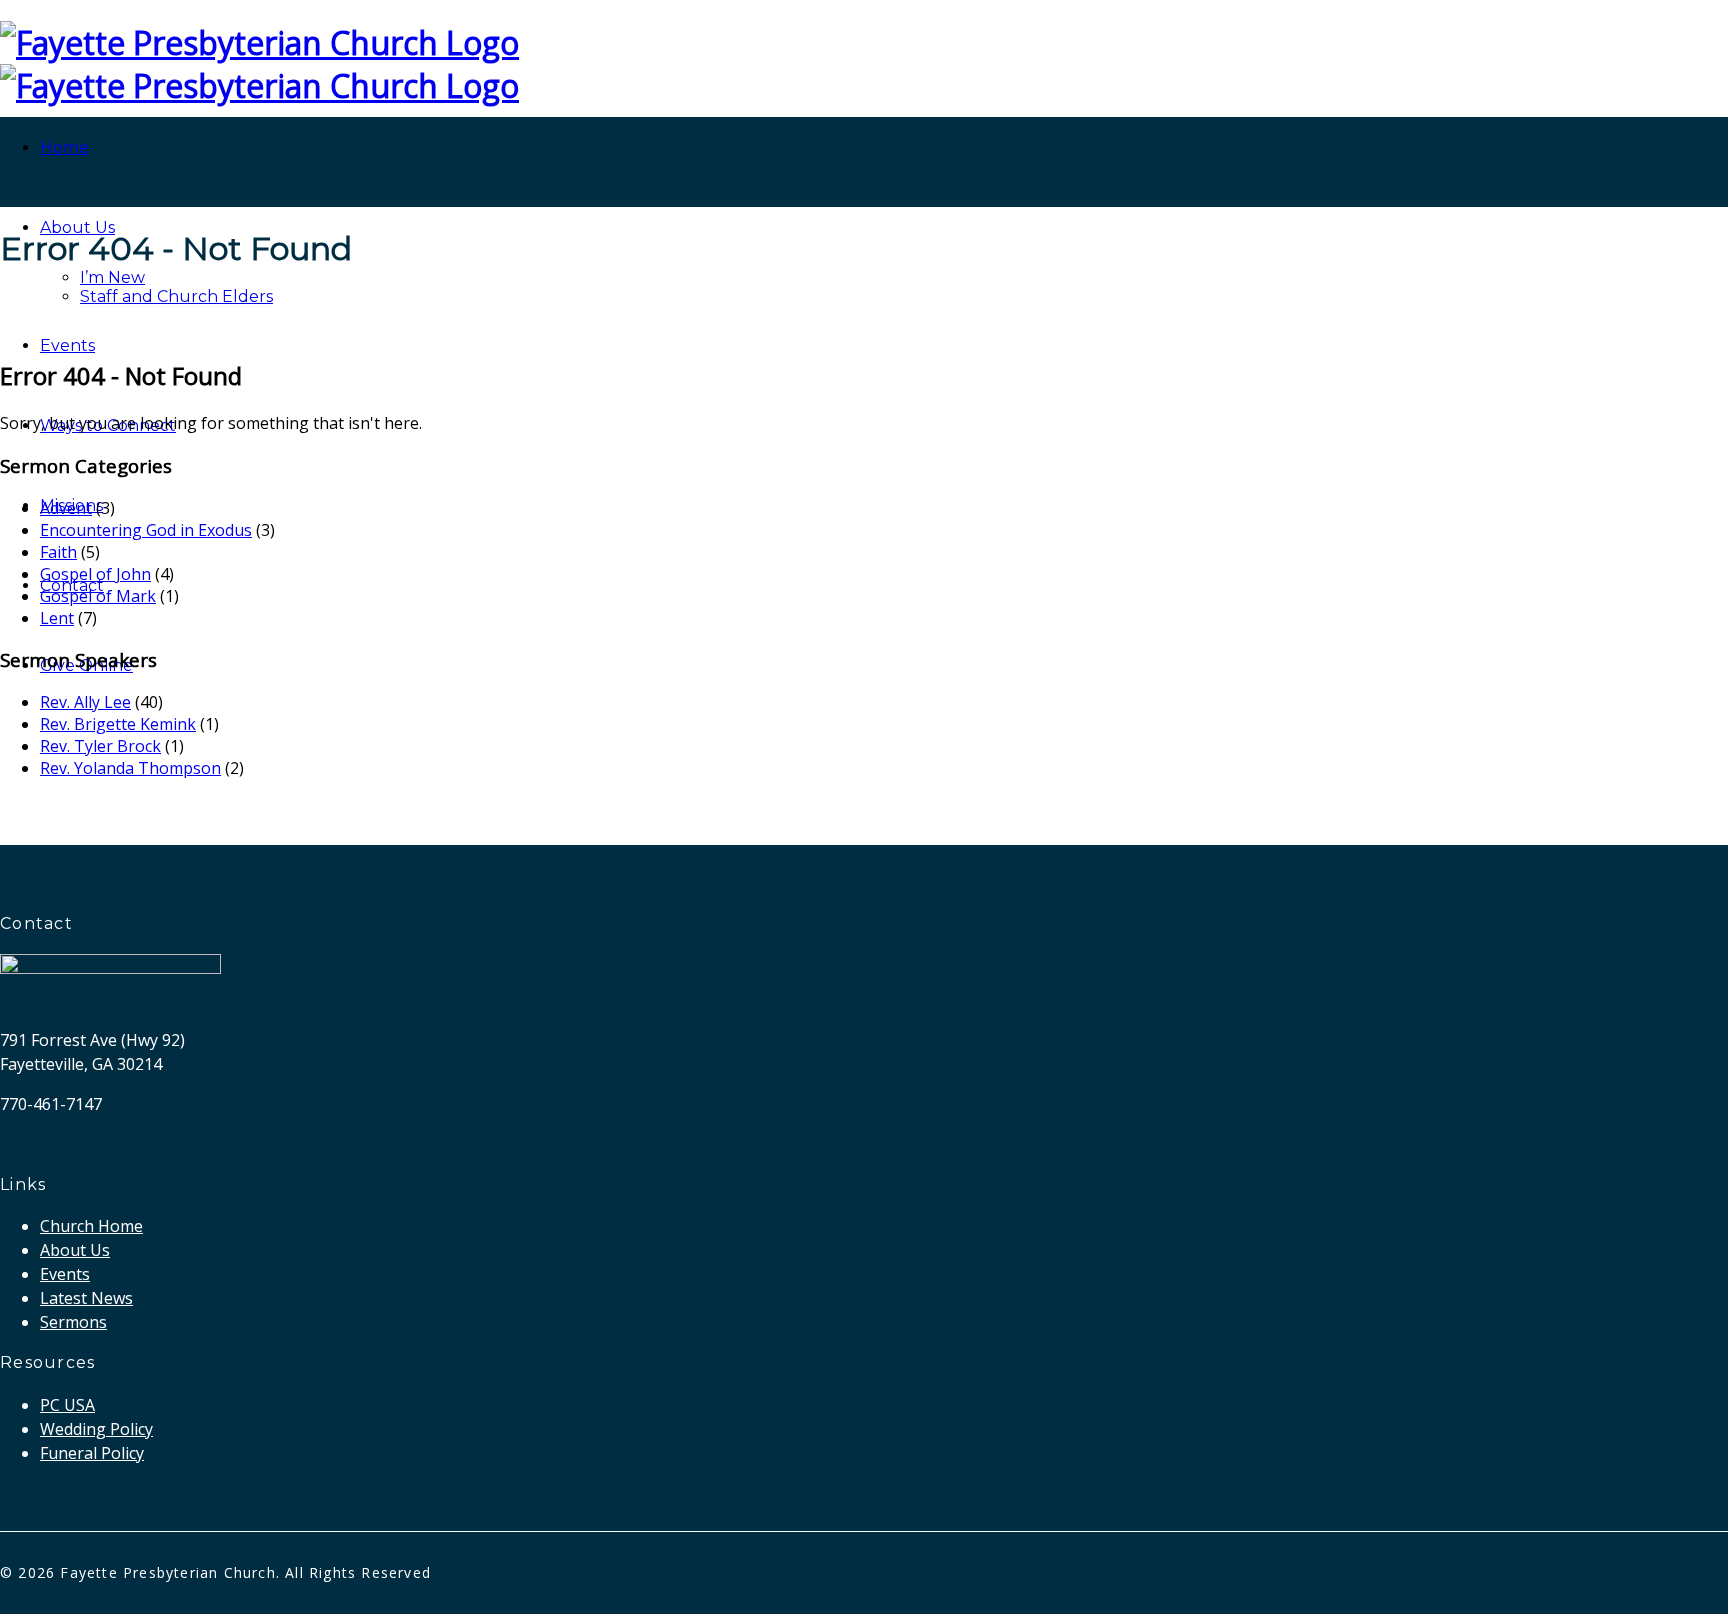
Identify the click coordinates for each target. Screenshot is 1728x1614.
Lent (57, 618)
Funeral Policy (92, 1453)
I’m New (112, 277)
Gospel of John (95, 574)
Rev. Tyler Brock (100, 746)
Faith (58, 552)
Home (64, 147)
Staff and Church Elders (176, 296)
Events (67, 345)
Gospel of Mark (98, 596)
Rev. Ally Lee (85, 702)
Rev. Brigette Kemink (118, 724)
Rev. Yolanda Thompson (130, 768)
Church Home (91, 1226)
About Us (77, 227)
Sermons (73, 1322)
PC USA (67, 1405)
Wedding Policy (96, 1429)
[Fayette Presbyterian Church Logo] (259, 42)
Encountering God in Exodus (146, 530)
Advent (66, 508)
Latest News (86, 1298)
